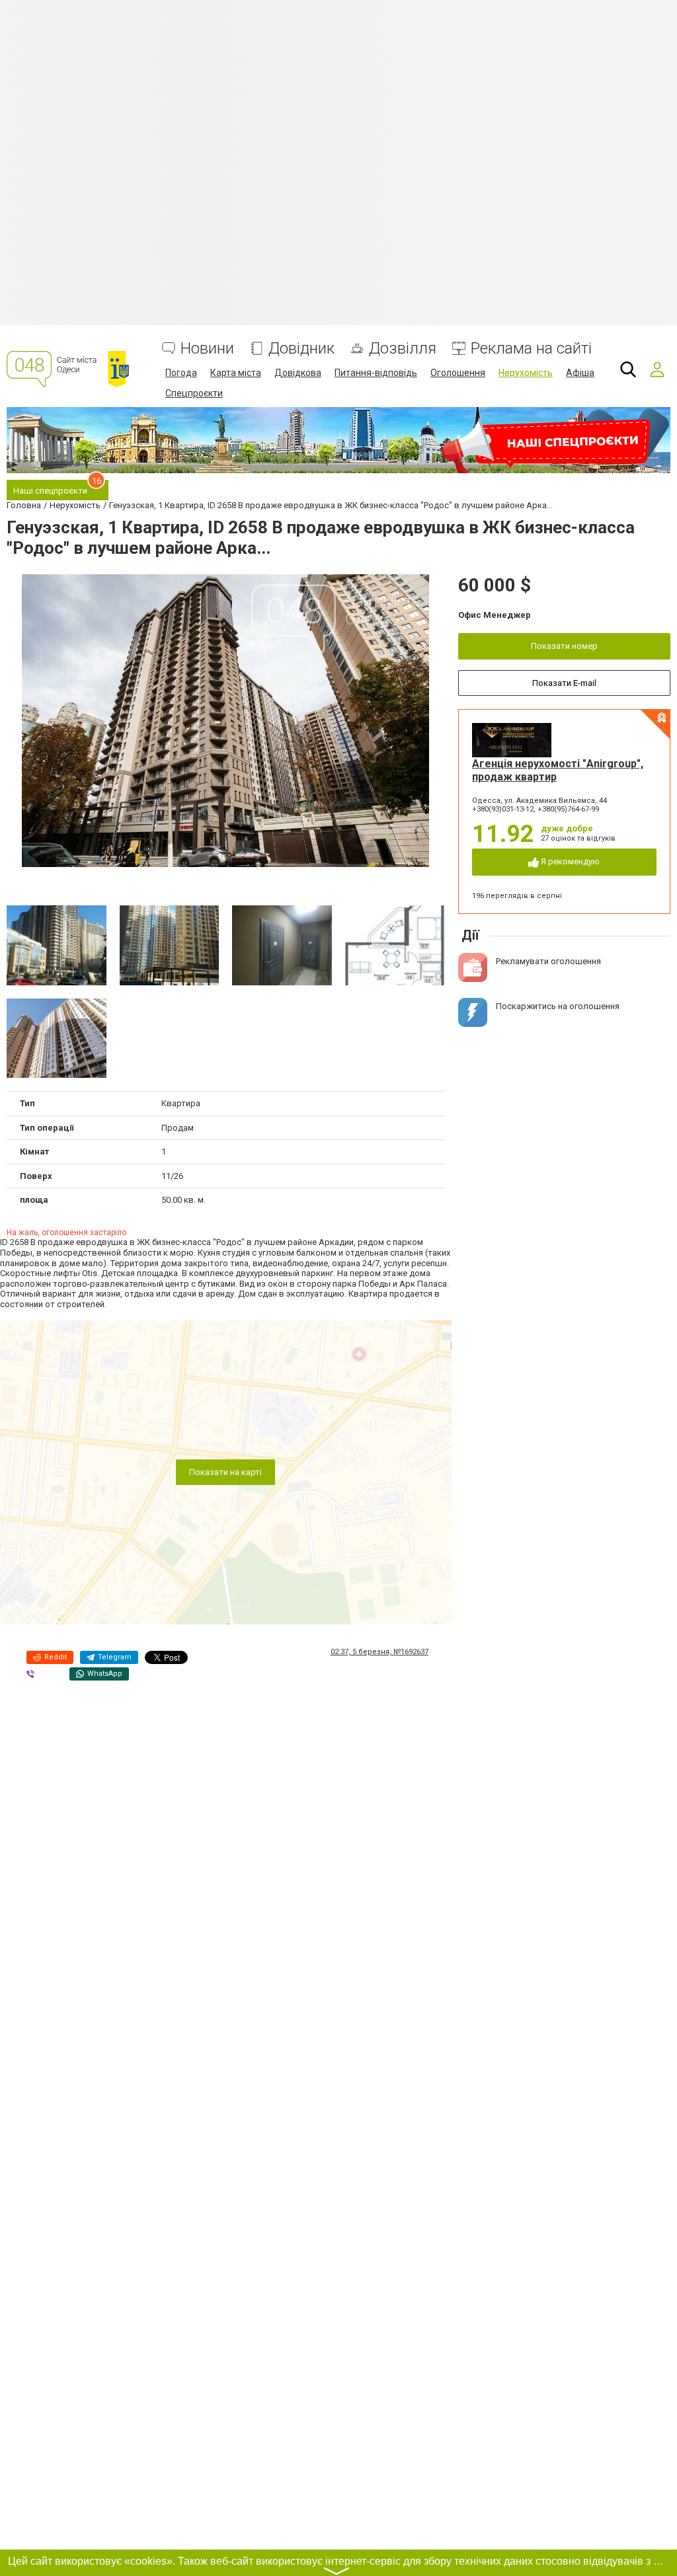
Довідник (301, 349)
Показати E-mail (564, 683)
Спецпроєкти (194, 393)
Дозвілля (403, 349)
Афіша (580, 373)
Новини (207, 349)
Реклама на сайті (531, 349)
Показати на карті (225, 1472)
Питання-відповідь (376, 373)
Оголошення (458, 373)
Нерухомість (526, 373)
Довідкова (298, 373)
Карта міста (236, 373)
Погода (181, 373)
